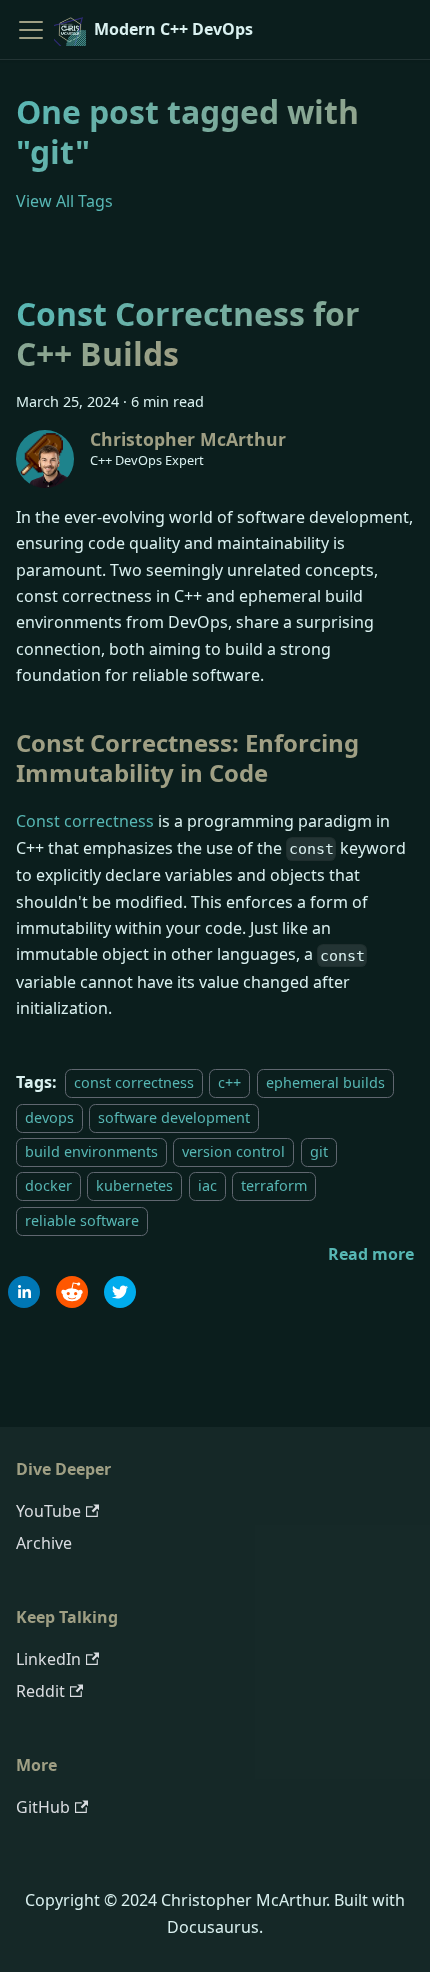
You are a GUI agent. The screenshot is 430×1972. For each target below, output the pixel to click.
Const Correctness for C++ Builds (188, 333)
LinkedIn (48, 1659)
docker (48, 1186)
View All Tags (64, 201)
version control (233, 1151)
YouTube (48, 1511)
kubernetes (134, 1186)
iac (207, 1186)
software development (174, 1117)
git (319, 1151)
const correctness (134, 1082)
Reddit (40, 1691)
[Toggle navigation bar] (31, 30)
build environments (91, 1151)
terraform (274, 1186)
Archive (44, 1543)
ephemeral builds (325, 1082)
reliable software (82, 1220)
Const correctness (85, 821)
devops (49, 1117)
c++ (229, 1082)
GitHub (43, 1807)
